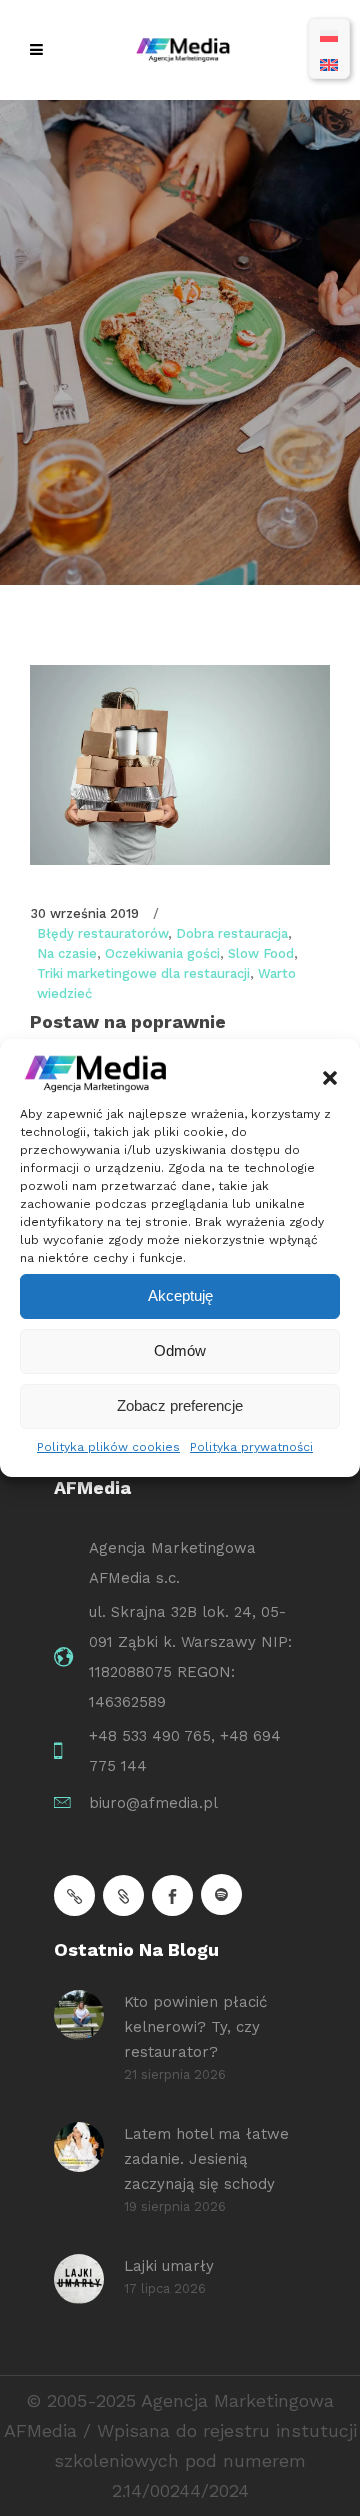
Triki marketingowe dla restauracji (143, 973)
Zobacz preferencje (180, 1405)
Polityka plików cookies (108, 1447)
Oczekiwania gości (162, 953)
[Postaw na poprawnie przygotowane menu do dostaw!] (180, 765)
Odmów (180, 1350)
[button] (330, 1078)
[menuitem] (329, 34)
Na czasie (67, 953)
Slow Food (261, 953)
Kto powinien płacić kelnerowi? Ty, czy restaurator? (195, 2027)
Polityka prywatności (251, 1447)
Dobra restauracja (232, 933)
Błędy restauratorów (102, 933)
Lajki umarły (169, 2266)
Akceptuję (180, 1295)
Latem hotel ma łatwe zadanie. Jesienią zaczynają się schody (206, 2159)
